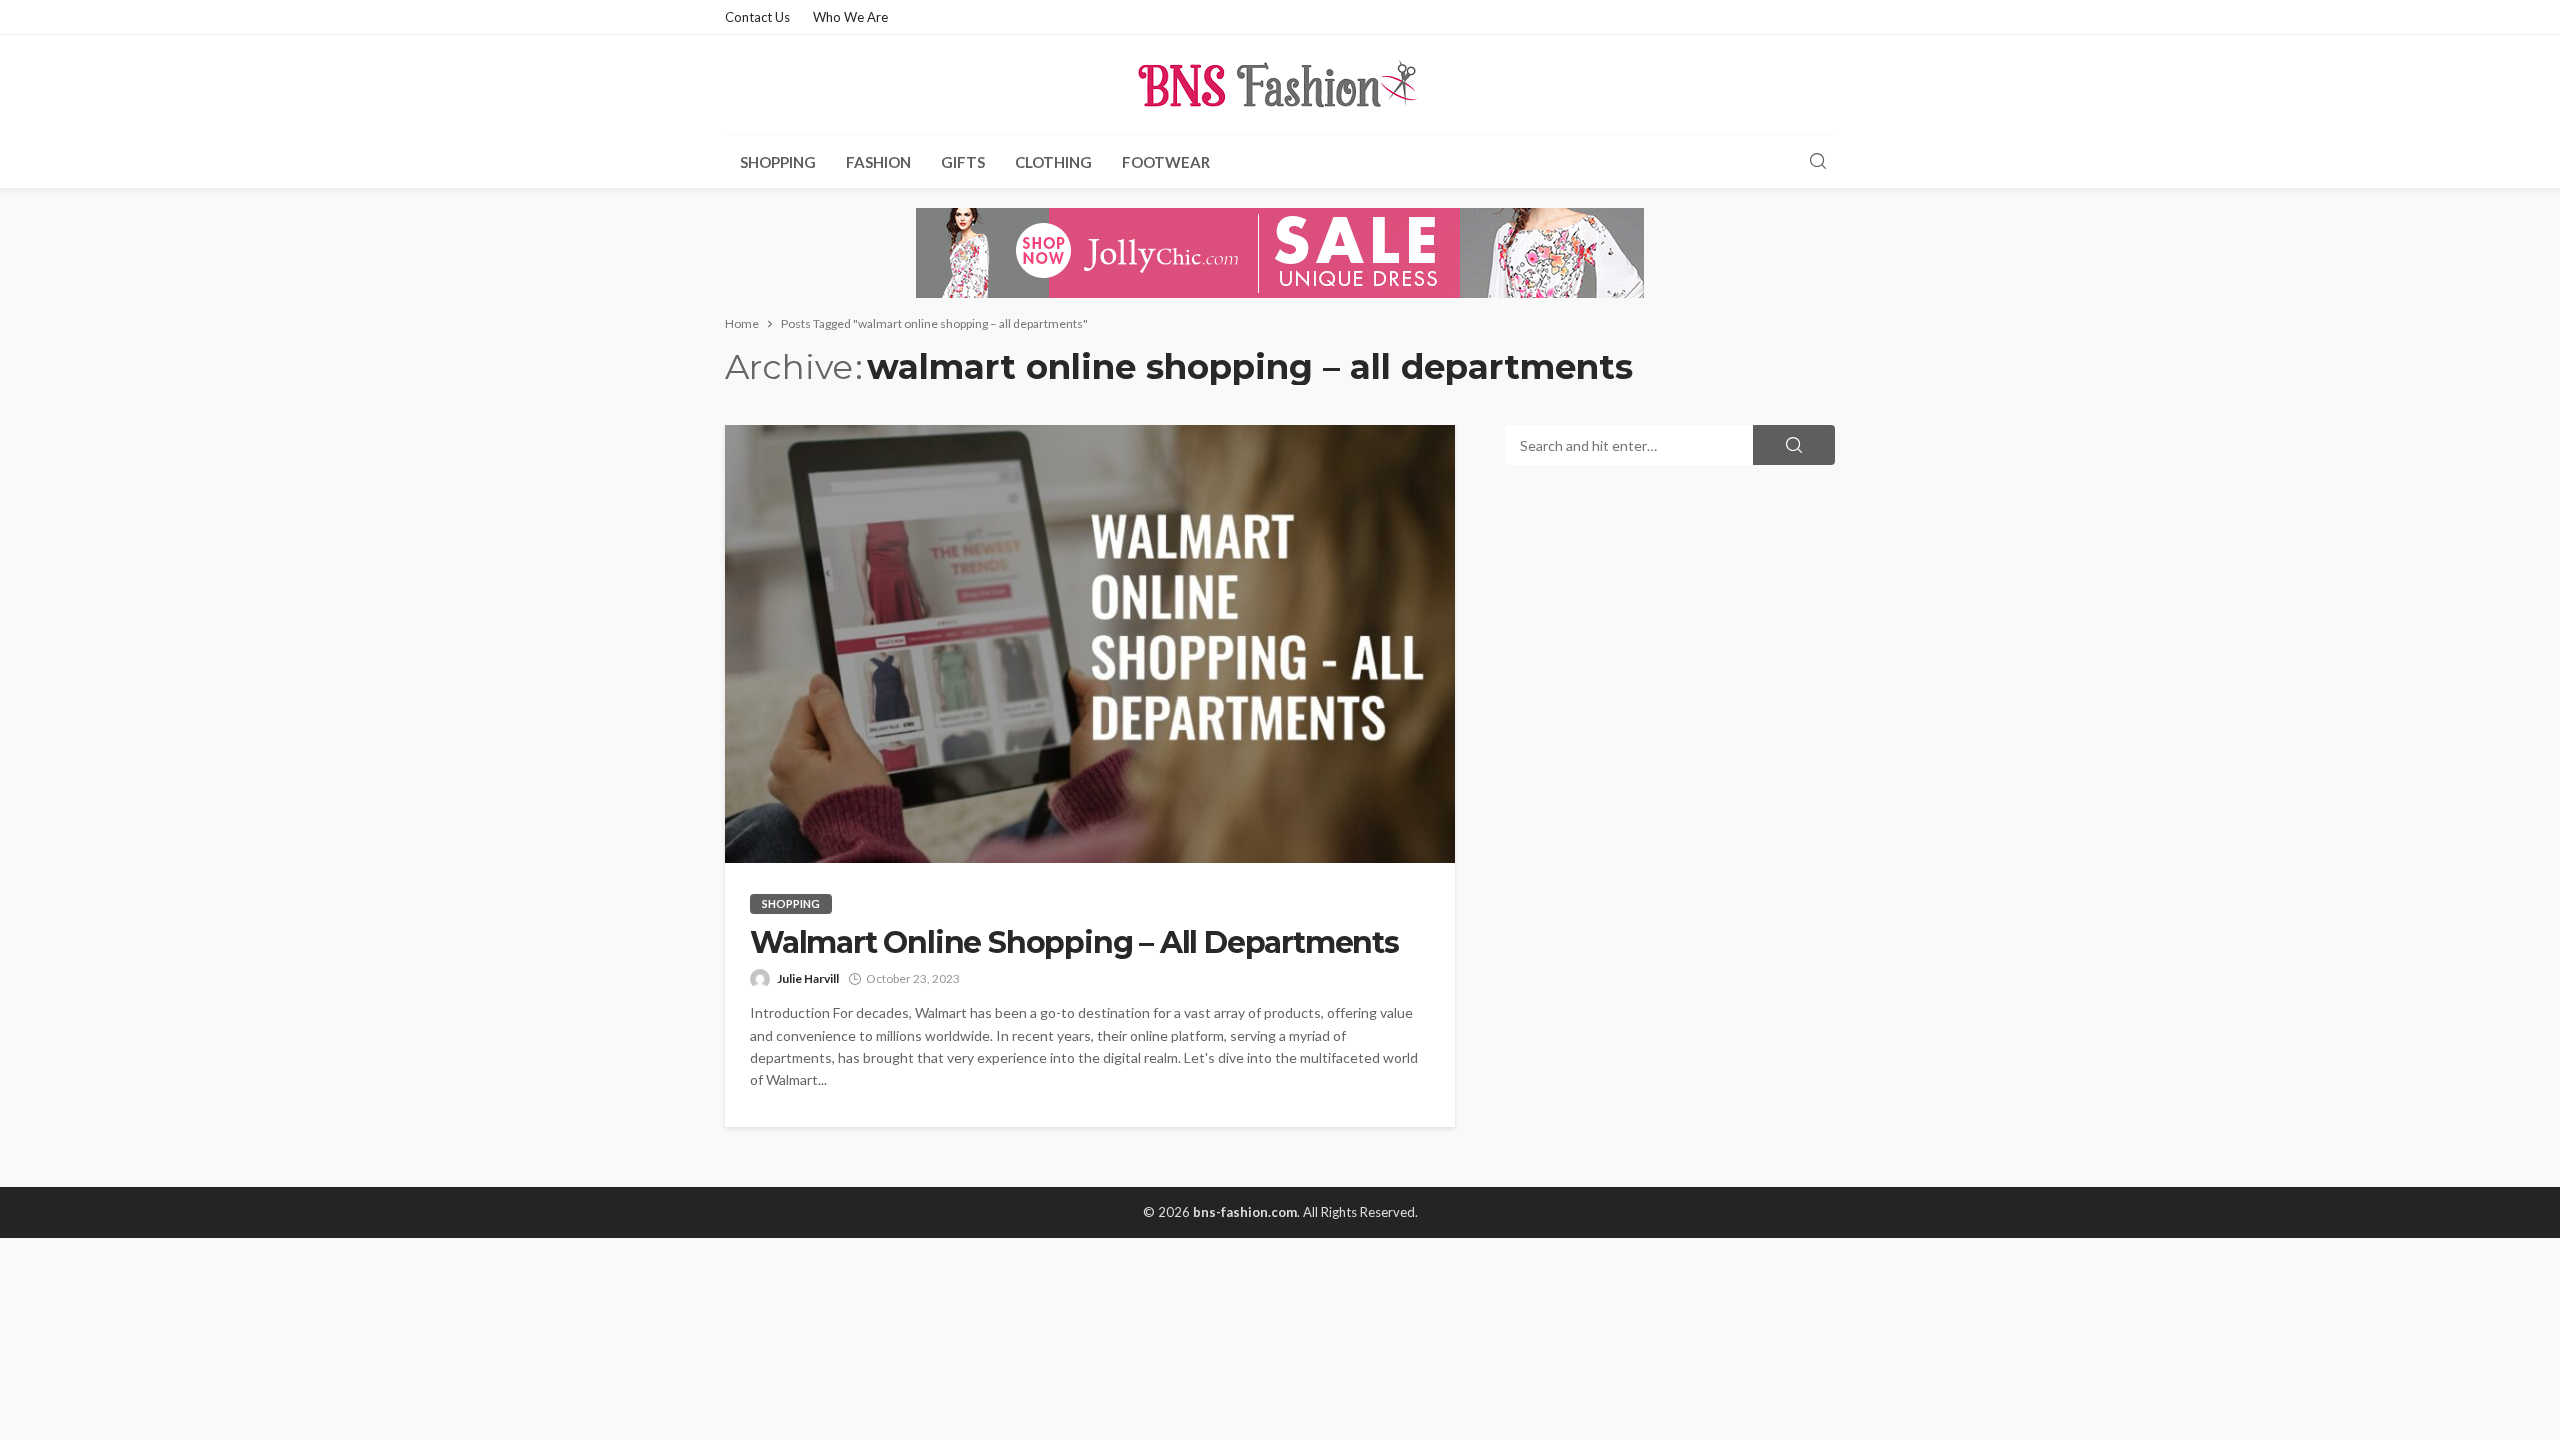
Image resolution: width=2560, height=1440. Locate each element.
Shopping (778, 162)
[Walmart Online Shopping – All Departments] (1090, 644)
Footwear (1166, 162)
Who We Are (850, 17)
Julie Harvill (808, 978)
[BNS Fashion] (1280, 85)
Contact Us (757, 17)
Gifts (963, 162)
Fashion (878, 162)
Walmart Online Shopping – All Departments (1074, 943)
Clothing (1053, 162)
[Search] (1818, 162)
